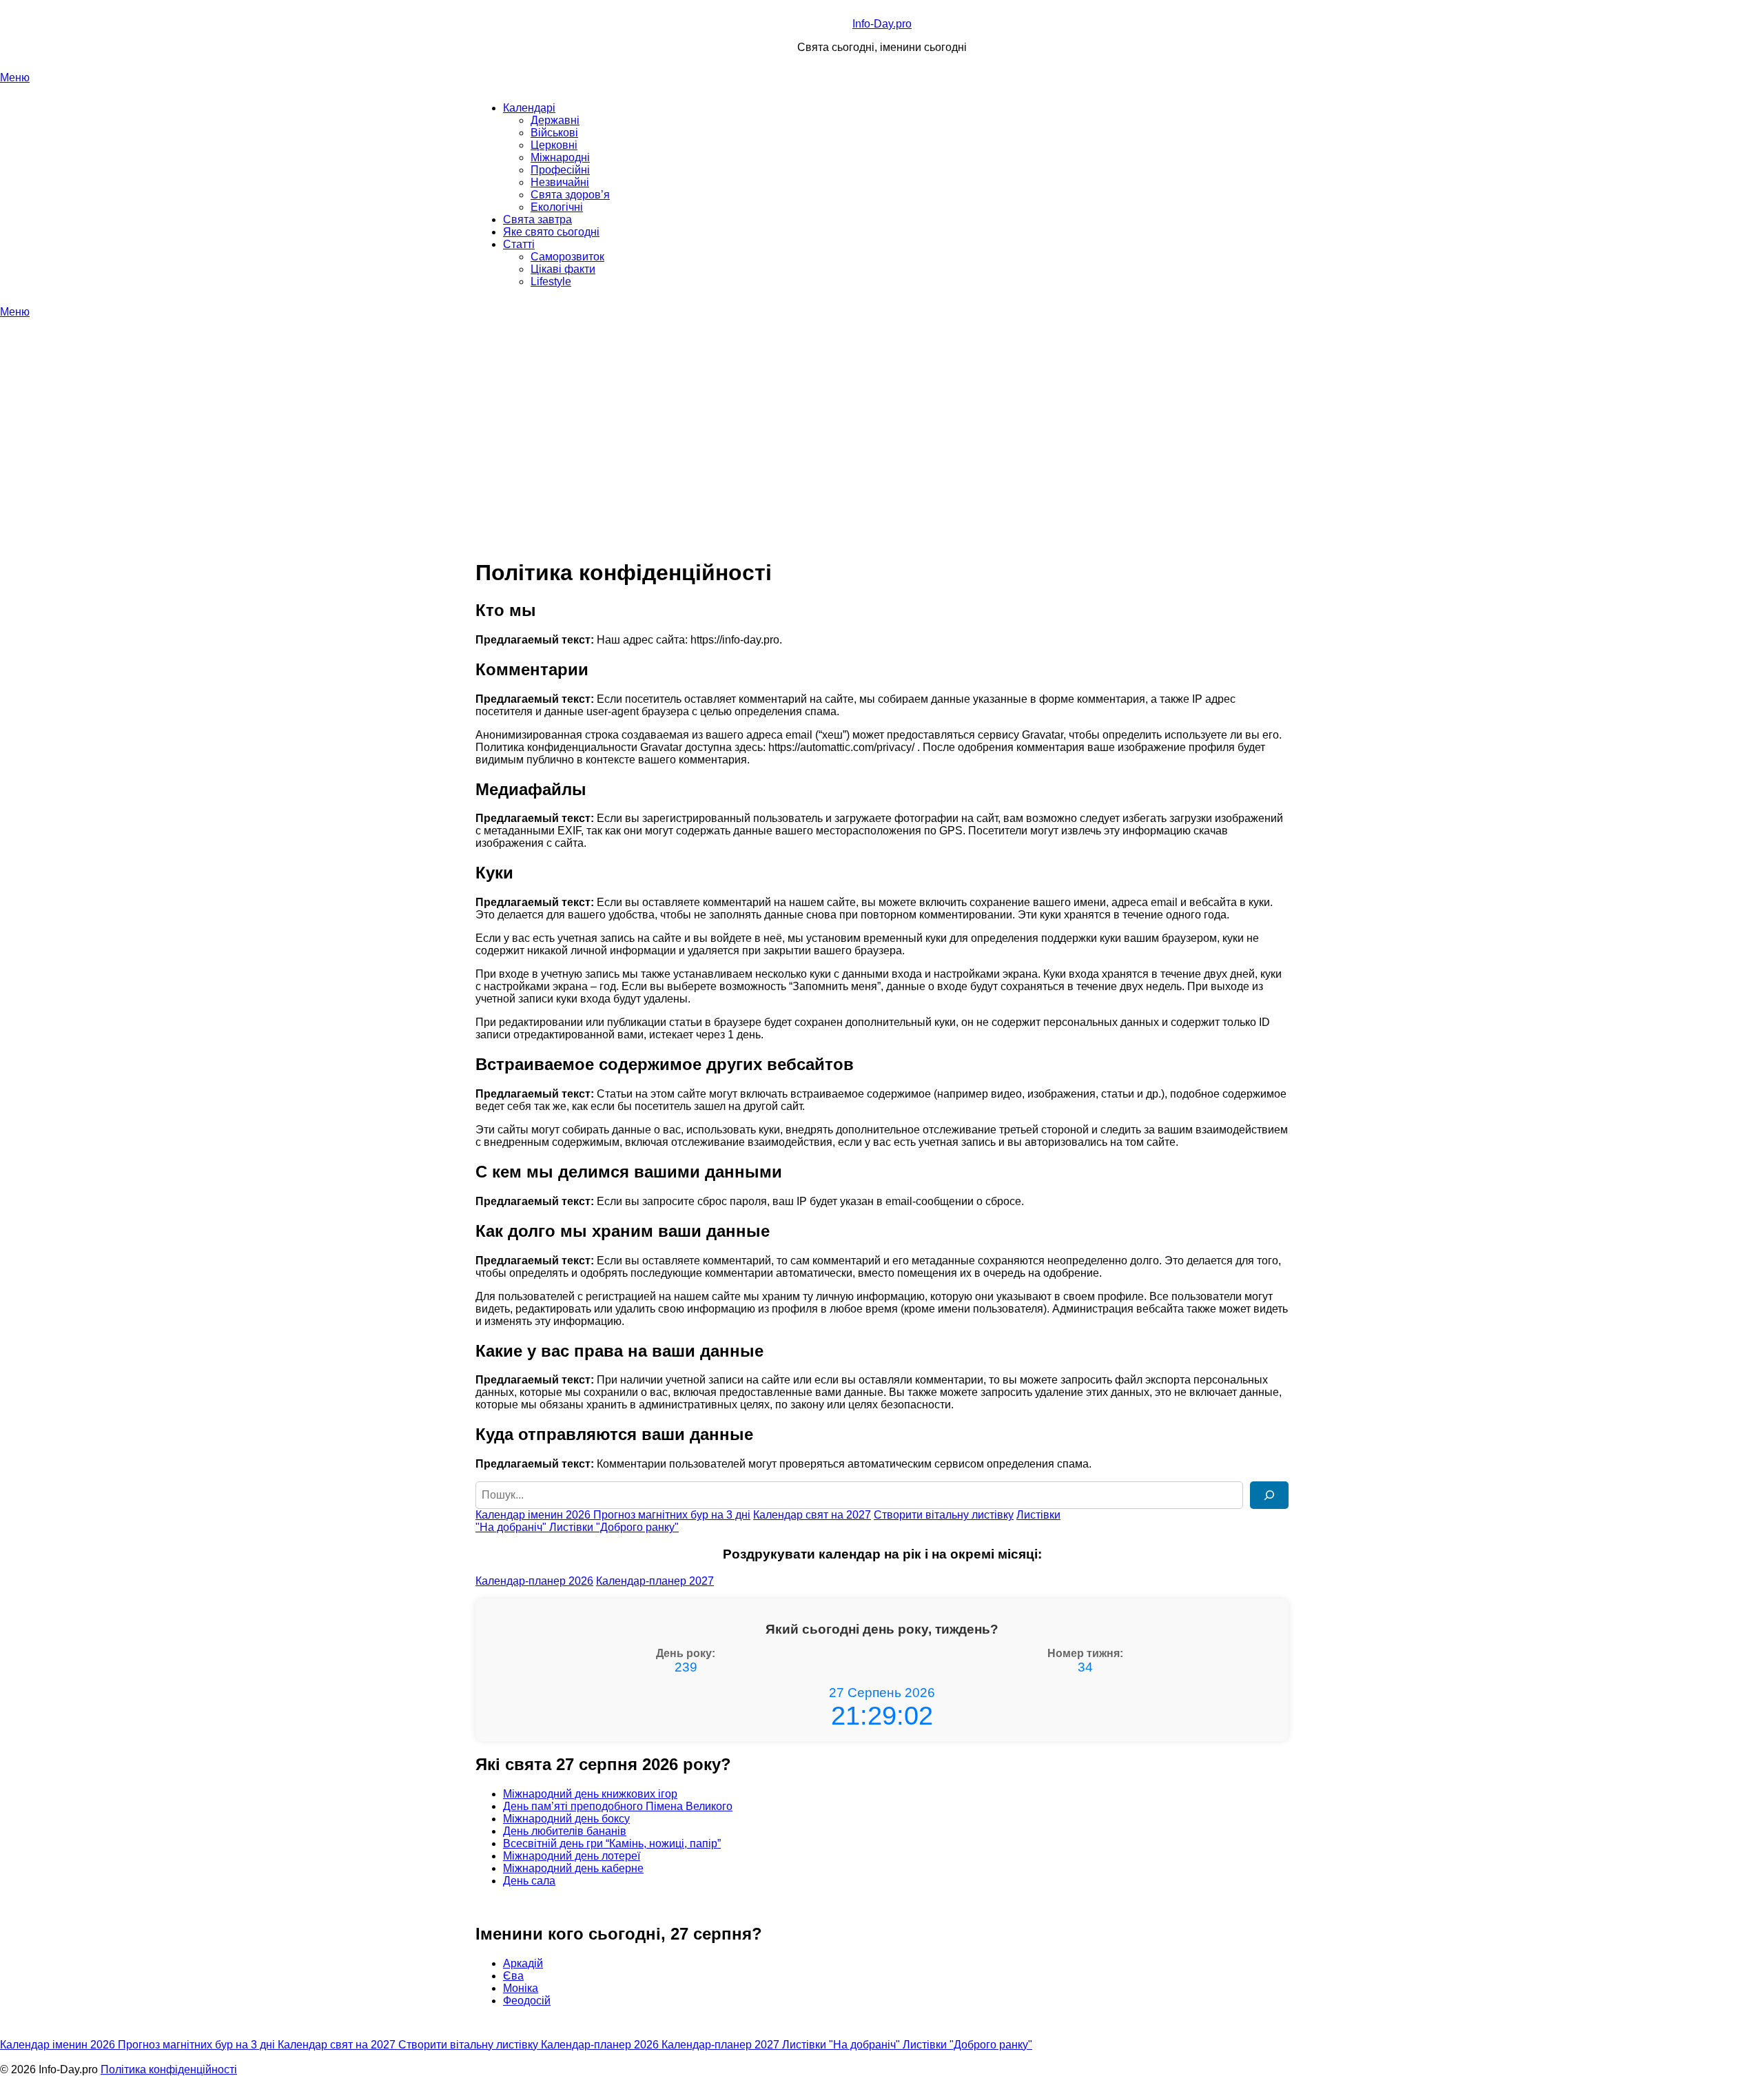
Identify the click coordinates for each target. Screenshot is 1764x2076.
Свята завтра (537, 219)
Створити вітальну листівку (944, 1515)
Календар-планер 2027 (655, 1581)
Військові (554, 133)
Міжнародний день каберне (573, 1868)
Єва (513, 1976)
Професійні (560, 170)
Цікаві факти (563, 269)
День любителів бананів (565, 1831)
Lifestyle (551, 281)
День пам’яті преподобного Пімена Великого (618, 1806)
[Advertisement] (882, 422)
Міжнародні (560, 157)
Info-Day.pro (882, 24)
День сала (529, 1881)
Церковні (554, 145)
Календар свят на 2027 (812, 1515)
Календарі (529, 108)
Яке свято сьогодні (551, 232)
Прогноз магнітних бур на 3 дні (672, 1515)
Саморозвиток (567, 257)
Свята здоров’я (570, 195)
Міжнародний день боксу (566, 1819)
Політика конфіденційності (169, 2069)
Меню (15, 78)
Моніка (521, 1988)
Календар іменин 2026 (534, 1515)
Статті (519, 244)
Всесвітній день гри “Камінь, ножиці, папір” (612, 1843)
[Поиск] (1269, 1495)
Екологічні (557, 207)
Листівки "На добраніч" (842, 2045)
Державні (555, 120)
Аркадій (523, 1963)
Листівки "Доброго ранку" (614, 1527)
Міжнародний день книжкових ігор (590, 1794)
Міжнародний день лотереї (572, 1856)
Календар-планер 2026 (534, 1581)
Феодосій (527, 2001)
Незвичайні (560, 182)
